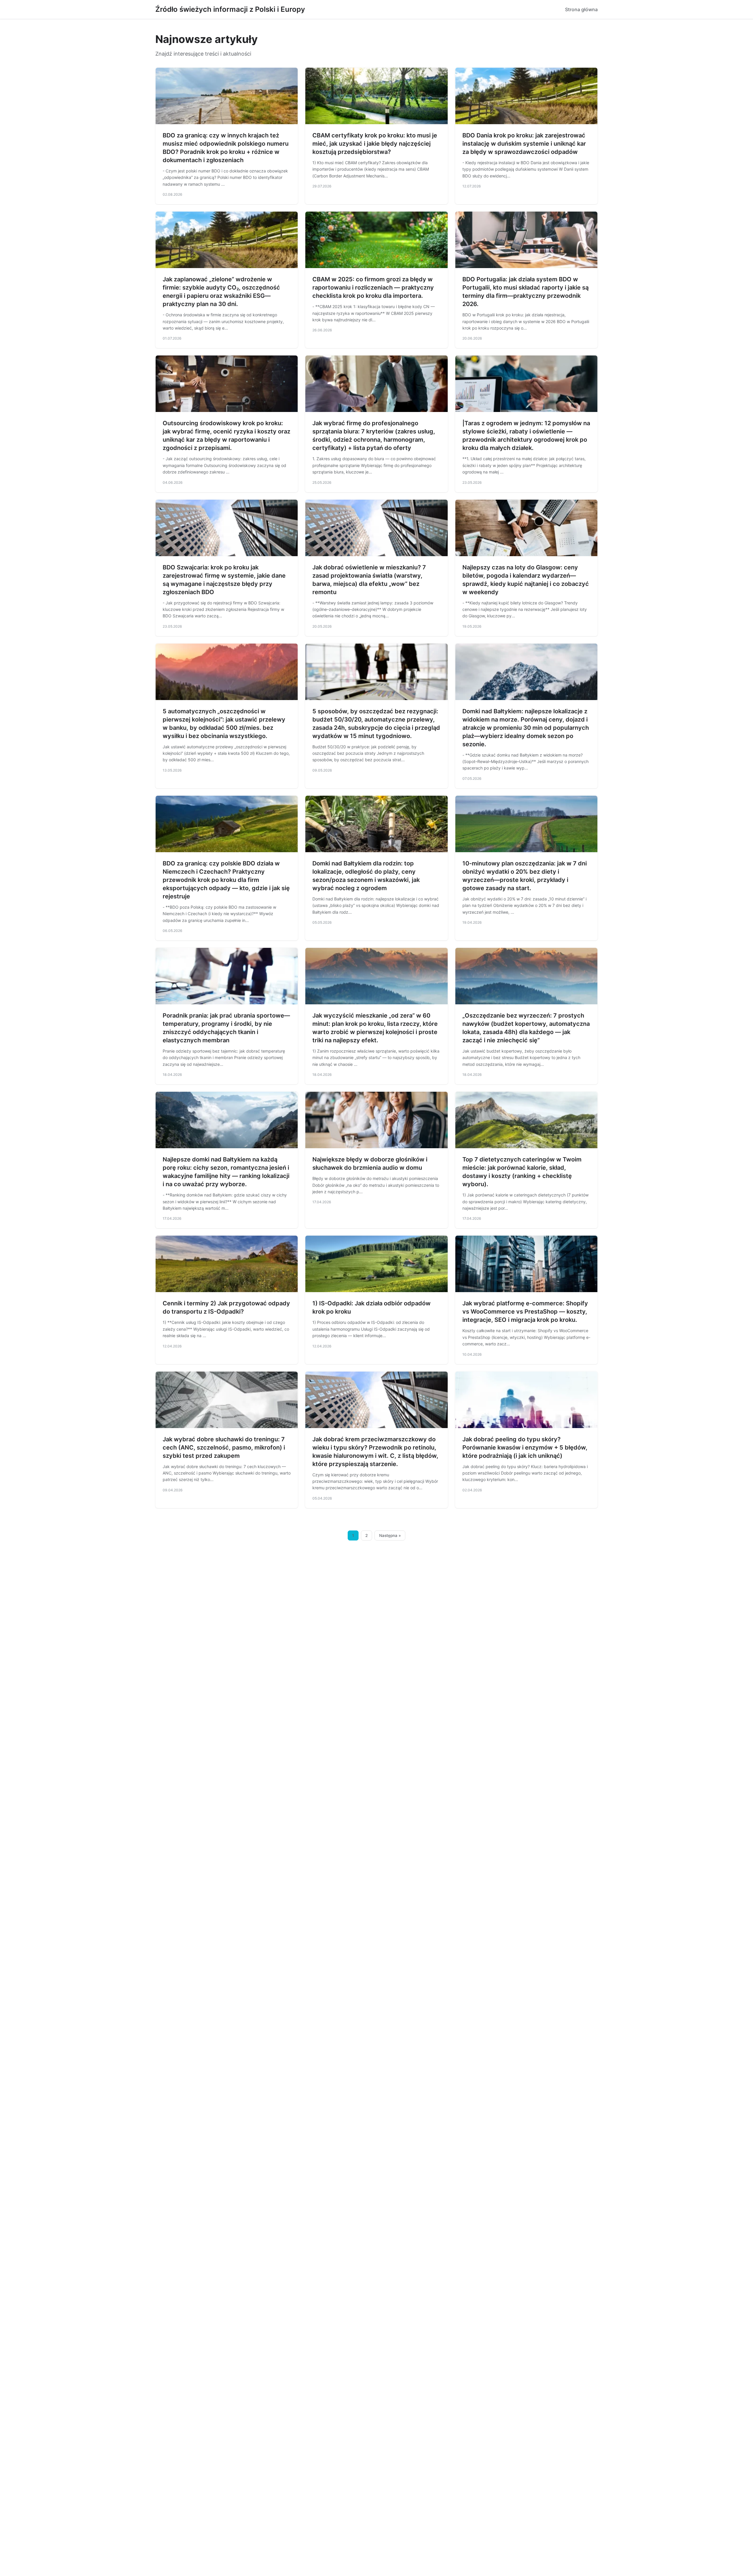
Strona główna (581, 9)
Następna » (390, 1535)
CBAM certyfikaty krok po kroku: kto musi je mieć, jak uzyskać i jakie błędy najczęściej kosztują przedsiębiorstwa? (375, 144)
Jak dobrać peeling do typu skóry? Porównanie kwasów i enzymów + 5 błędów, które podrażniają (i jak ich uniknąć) (525, 1447)
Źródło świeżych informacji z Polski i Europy (230, 9)
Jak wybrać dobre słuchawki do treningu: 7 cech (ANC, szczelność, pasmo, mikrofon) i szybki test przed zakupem (224, 1447)
